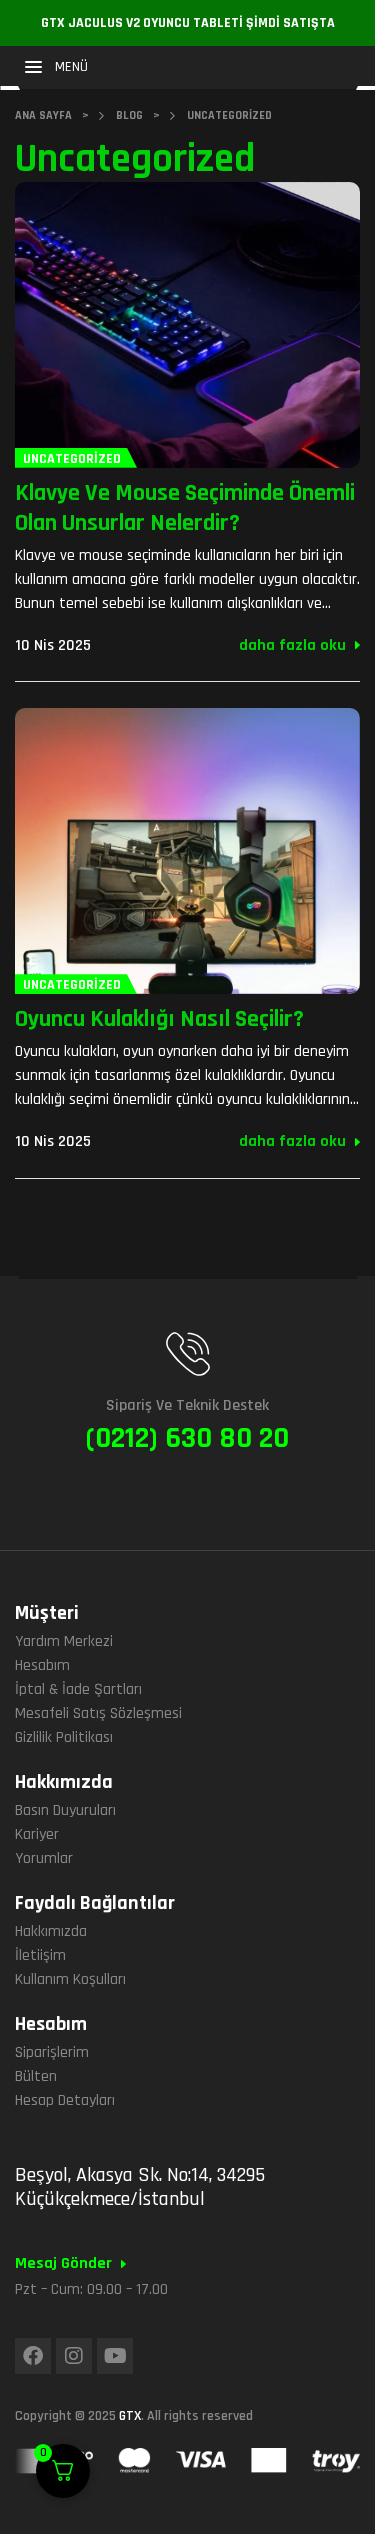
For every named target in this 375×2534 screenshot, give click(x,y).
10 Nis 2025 (53, 645)
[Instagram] (74, 2356)
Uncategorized (72, 459)
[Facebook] (33, 2356)
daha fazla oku (292, 645)
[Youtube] (115, 2356)
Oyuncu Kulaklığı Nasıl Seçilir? (159, 1019)
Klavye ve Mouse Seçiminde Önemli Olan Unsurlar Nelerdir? (185, 508)
